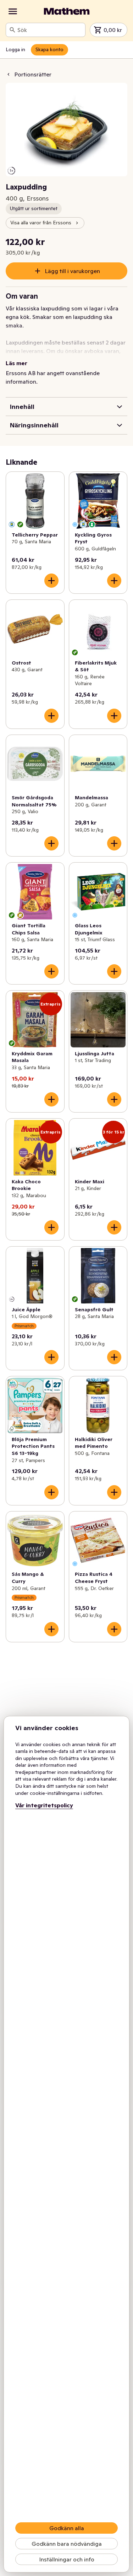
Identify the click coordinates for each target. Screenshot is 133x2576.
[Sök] (12, 30)
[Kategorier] (13, 11)
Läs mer (16, 363)
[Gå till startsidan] (67, 11)
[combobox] (50, 30)
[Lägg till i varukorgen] (51, 581)
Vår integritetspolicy (44, 1805)
